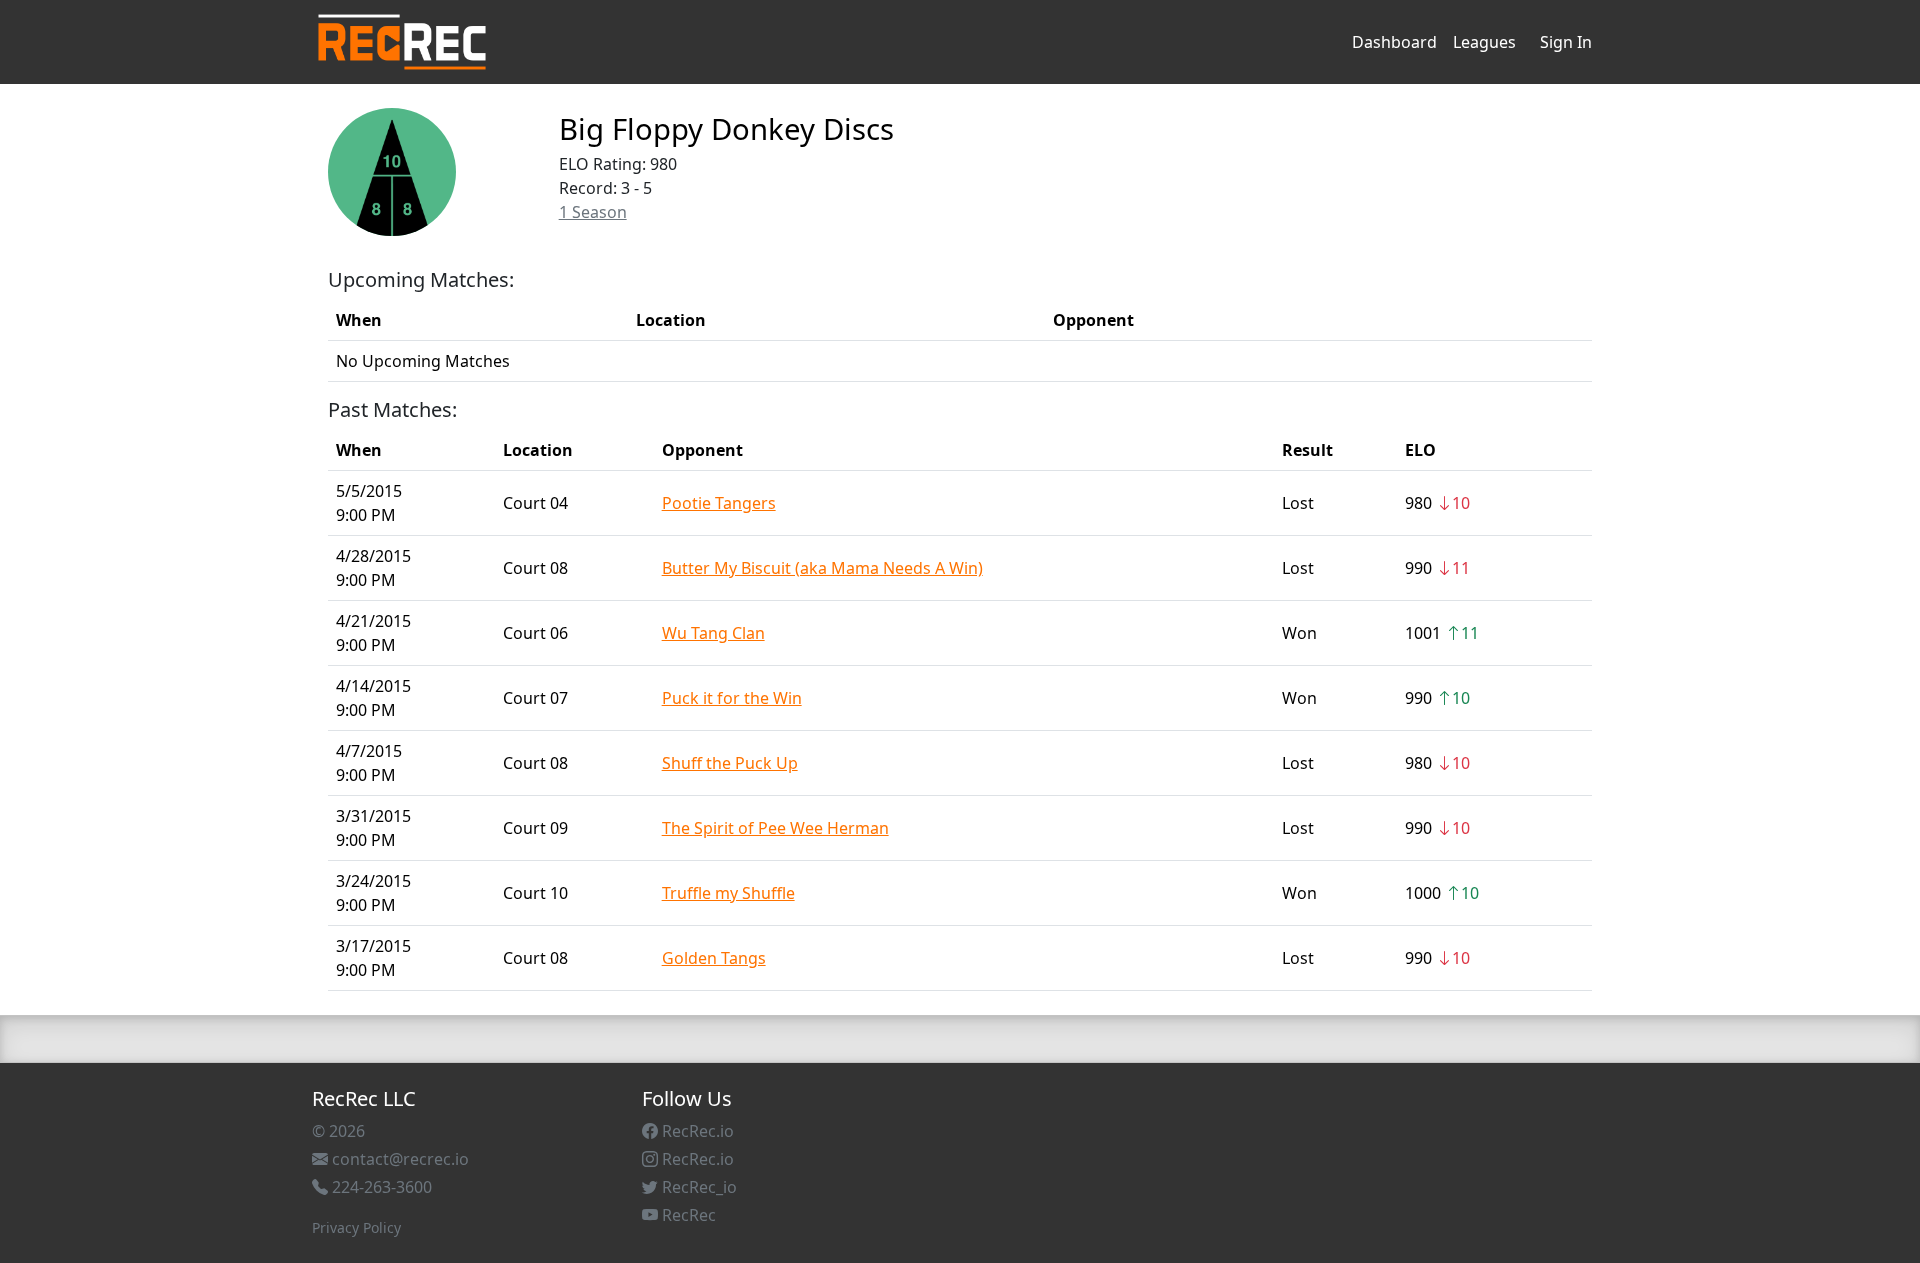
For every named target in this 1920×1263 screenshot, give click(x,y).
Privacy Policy (356, 1227)
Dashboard (1394, 42)
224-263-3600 (380, 1187)
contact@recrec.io (398, 1159)
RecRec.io (696, 1131)
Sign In (1566, 42)
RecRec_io (697, 1187)
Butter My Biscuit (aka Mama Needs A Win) (822, 568)
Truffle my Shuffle (728, 893)
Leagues (1484, 42)
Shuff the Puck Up (730, 763)
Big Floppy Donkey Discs (726, 129)
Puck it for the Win (732, 698)
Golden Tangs (714, 958)
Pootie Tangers (719, 503)
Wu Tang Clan (713, 633)
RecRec (687, 1215)
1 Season (593, 212)
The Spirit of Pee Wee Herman (775, 828)
